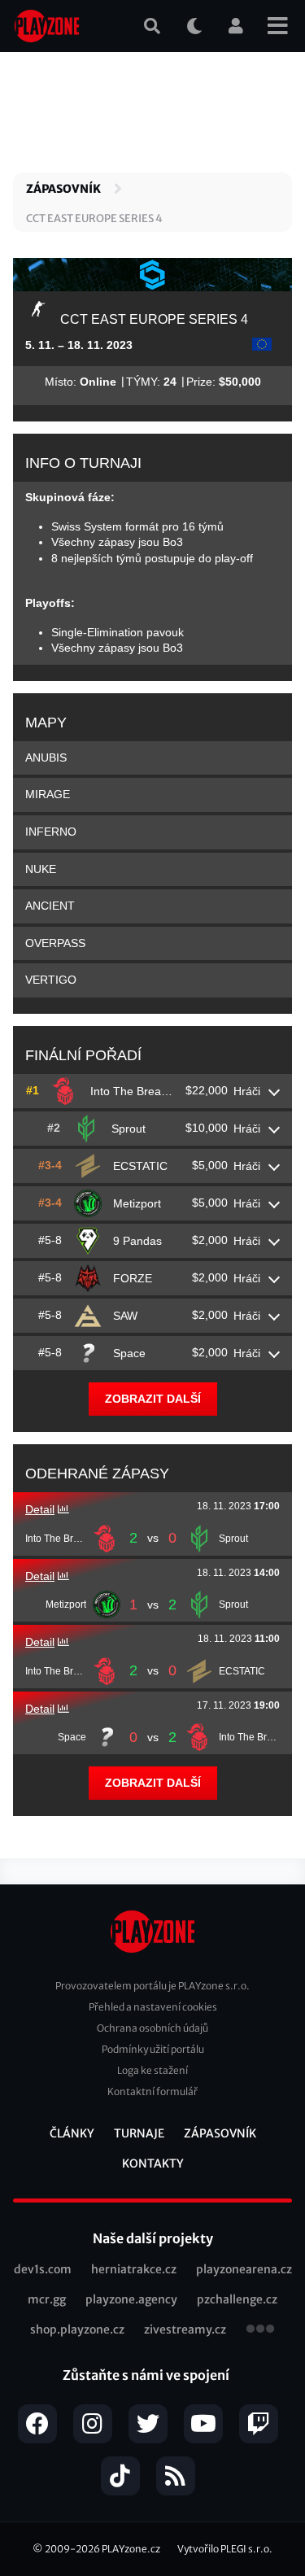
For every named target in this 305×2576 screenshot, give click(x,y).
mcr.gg (47, 2299)
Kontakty (153, 2163)
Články (72, 2133)
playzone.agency (131, 2299)
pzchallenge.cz (237, 2299)
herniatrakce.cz (134, 2269)
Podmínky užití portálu (153, 2049)
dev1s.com (43, 2269)
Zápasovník (63, 189)
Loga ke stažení (152, 2070)
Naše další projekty (153, 2238)
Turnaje (139, 2133)
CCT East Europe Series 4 (94, 218)
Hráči (247, 1091)
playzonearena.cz (244, 2269)
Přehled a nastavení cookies (153, 2007)
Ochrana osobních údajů (152, 2028)
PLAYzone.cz (131, 2549)
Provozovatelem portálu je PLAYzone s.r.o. (152, 1986)
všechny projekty (260, 2330)
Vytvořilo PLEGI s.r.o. (225, 2549)
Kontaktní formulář (152, 2091)
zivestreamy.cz (185, 2329)
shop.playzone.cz (77, 2329)
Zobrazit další (153, 1399)
